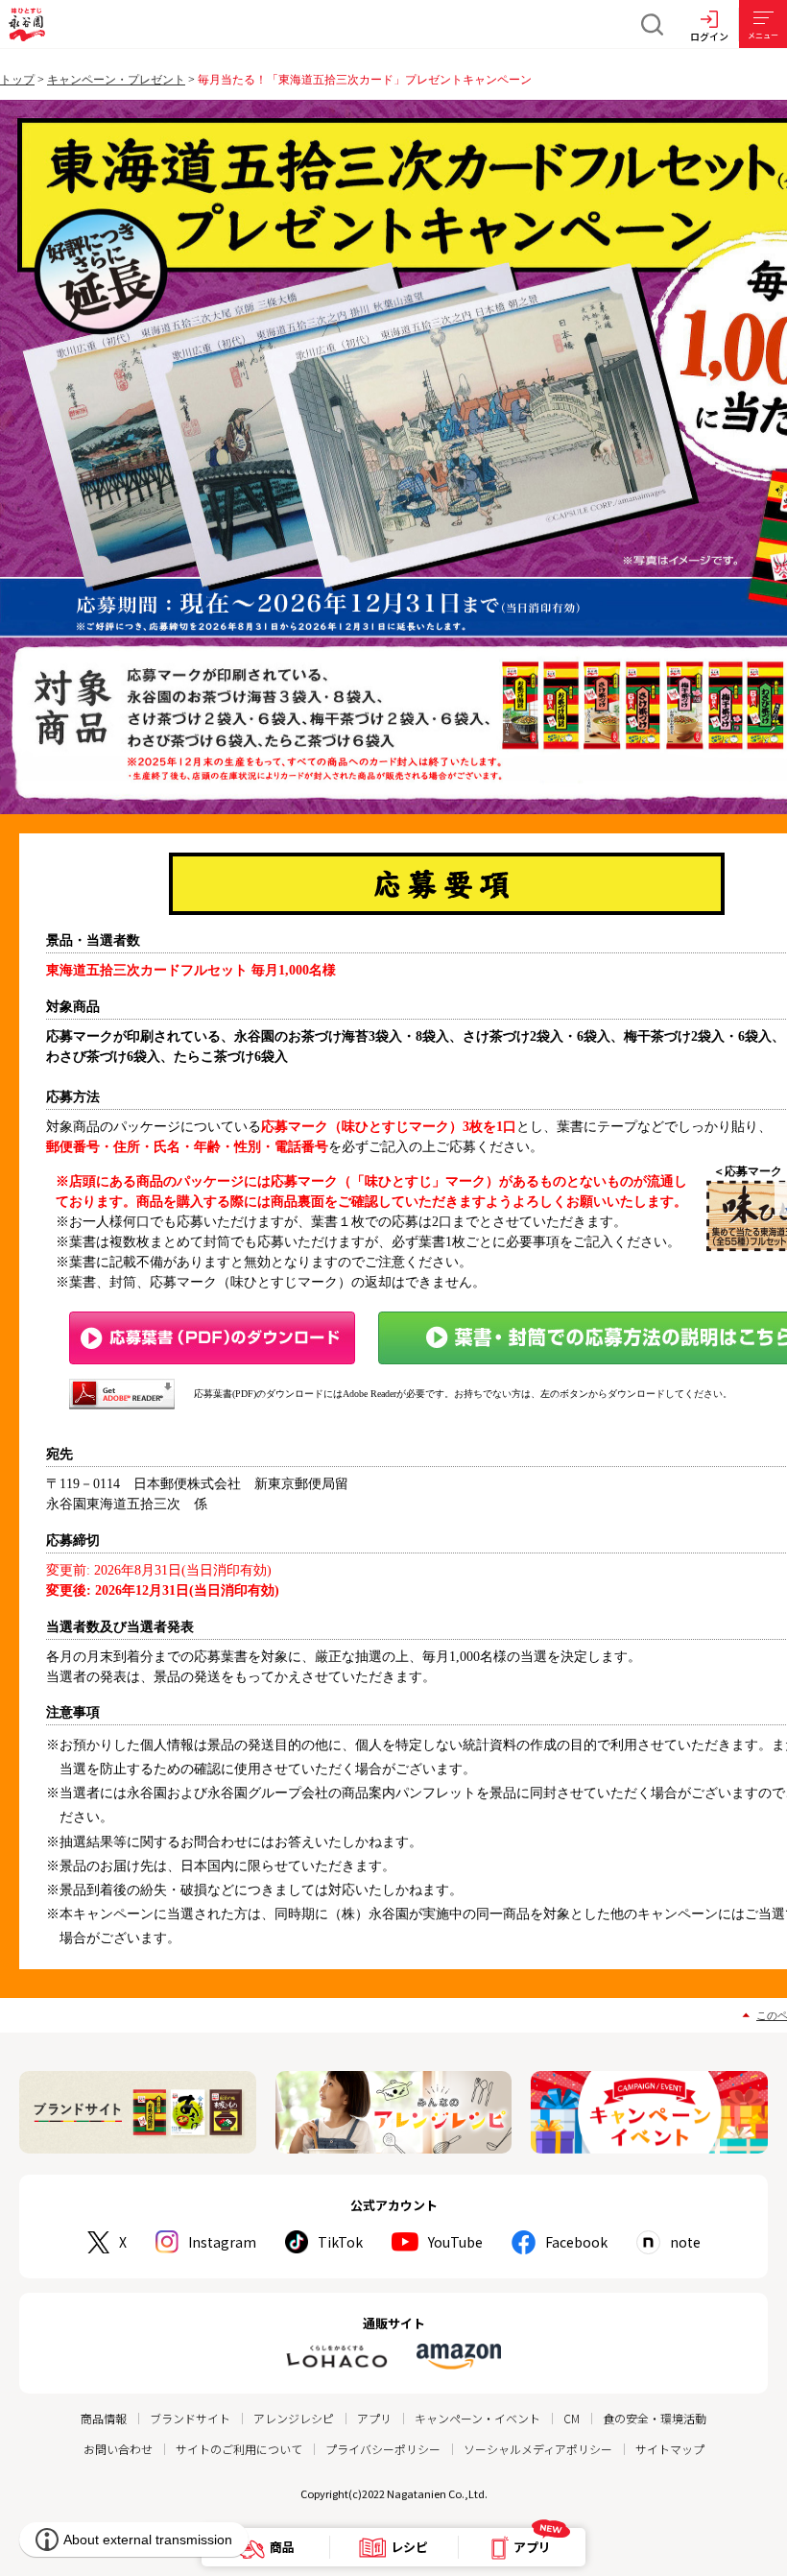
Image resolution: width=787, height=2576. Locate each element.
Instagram (222, 2242)
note (685, 2242)
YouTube (455, 2242)
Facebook (576, 2242)
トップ (17, 80)
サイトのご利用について (239, 2449)
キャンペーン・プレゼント (116, 80)
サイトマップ (670, 2449)
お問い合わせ (118, 2449)
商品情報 (104, 2418)
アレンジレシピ (294, 2418)
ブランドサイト (190, 2418)
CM (572, 2418)
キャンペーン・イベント (477, 2418)
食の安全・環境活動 (655, 2418)
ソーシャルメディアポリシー (538, 2449)
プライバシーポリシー (383, 2449)
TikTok (340, 2242)
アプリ (374, 2418)
